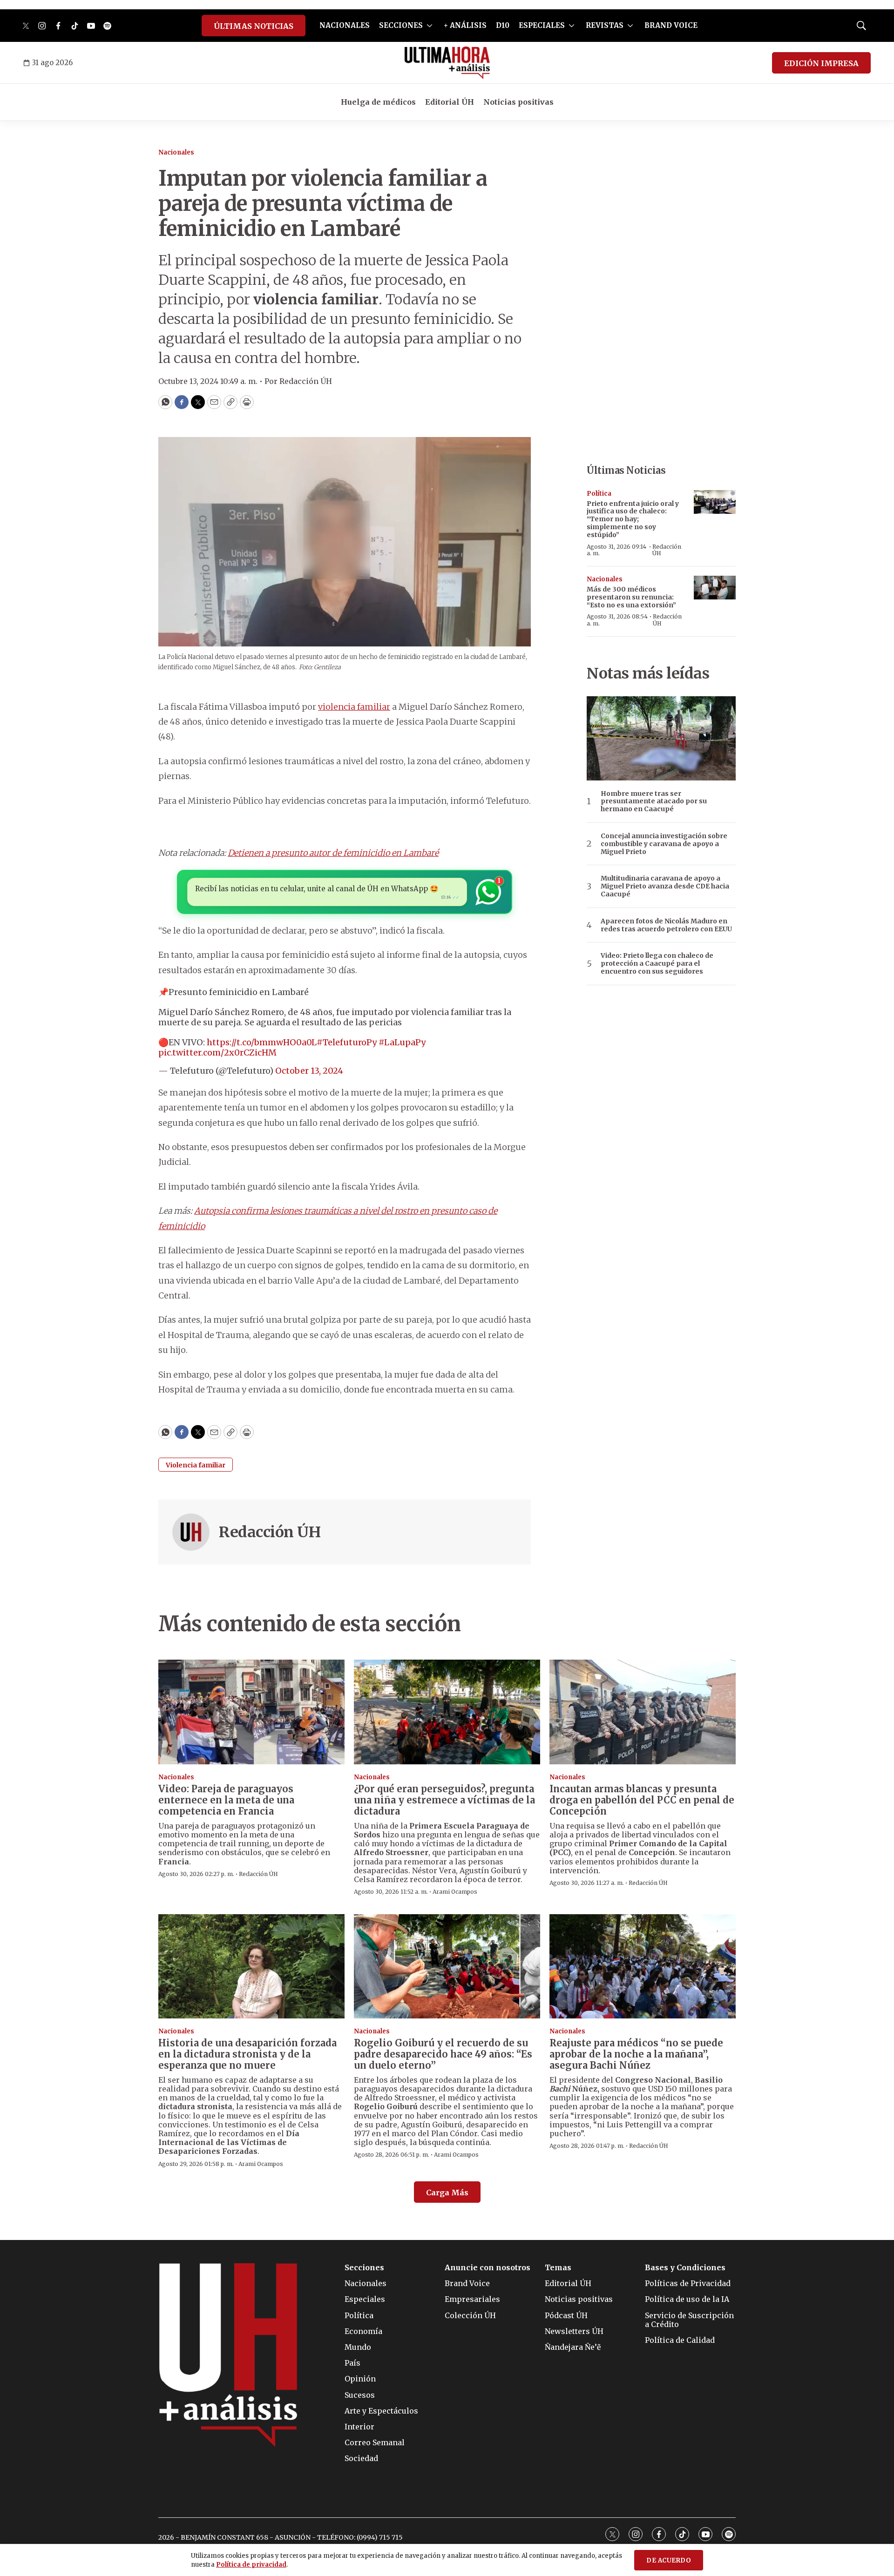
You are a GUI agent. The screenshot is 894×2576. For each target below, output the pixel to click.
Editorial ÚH (450, 102)
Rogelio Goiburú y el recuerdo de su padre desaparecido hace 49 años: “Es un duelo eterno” (443, 2054)
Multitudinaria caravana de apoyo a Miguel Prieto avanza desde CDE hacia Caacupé (665, 886)
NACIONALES (345, 25)
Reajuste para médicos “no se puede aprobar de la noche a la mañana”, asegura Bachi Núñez (636, 2054)
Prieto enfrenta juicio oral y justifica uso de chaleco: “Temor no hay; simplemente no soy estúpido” (633, 519)
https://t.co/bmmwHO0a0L (262, 1042)
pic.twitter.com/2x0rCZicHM (217, 1053)
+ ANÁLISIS (465, 25)
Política (599, 494)
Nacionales (176, 152)
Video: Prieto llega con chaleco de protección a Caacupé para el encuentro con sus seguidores (657, 963)
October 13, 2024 (309, 1071)
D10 (503, 25)
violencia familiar (354, 707)
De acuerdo (669, 2560)
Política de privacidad (251, 2565)
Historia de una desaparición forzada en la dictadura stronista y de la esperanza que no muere (247, 2054)
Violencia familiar (196, 1465)
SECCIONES (401, 25)
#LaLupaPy (402, 1042)
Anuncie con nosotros (488, 2268)
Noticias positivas (518, 102)
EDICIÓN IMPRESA (821, 63)
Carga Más (447, 2193)
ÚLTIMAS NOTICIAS (254, 26)
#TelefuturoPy (347, 1042)
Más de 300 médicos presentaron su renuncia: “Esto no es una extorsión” (631, 597)
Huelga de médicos (378, 102)
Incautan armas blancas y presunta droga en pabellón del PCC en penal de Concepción (642, 1800)
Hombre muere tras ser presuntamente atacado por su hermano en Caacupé (654, 801)
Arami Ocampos (455, 1892)
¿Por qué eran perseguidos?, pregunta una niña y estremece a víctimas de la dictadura (444, 1800)
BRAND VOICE (671, 25)
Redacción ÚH (270, 1532)
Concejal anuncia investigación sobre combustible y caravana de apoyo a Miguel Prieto (664, 844)
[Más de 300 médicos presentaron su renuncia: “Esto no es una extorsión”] (715, 588)
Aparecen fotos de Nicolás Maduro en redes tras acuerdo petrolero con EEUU (666, 925)
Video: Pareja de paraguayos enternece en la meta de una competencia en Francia (226, 1800)
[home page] (447, 63)
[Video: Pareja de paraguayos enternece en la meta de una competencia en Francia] (251, 1712)
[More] (430, 26)
